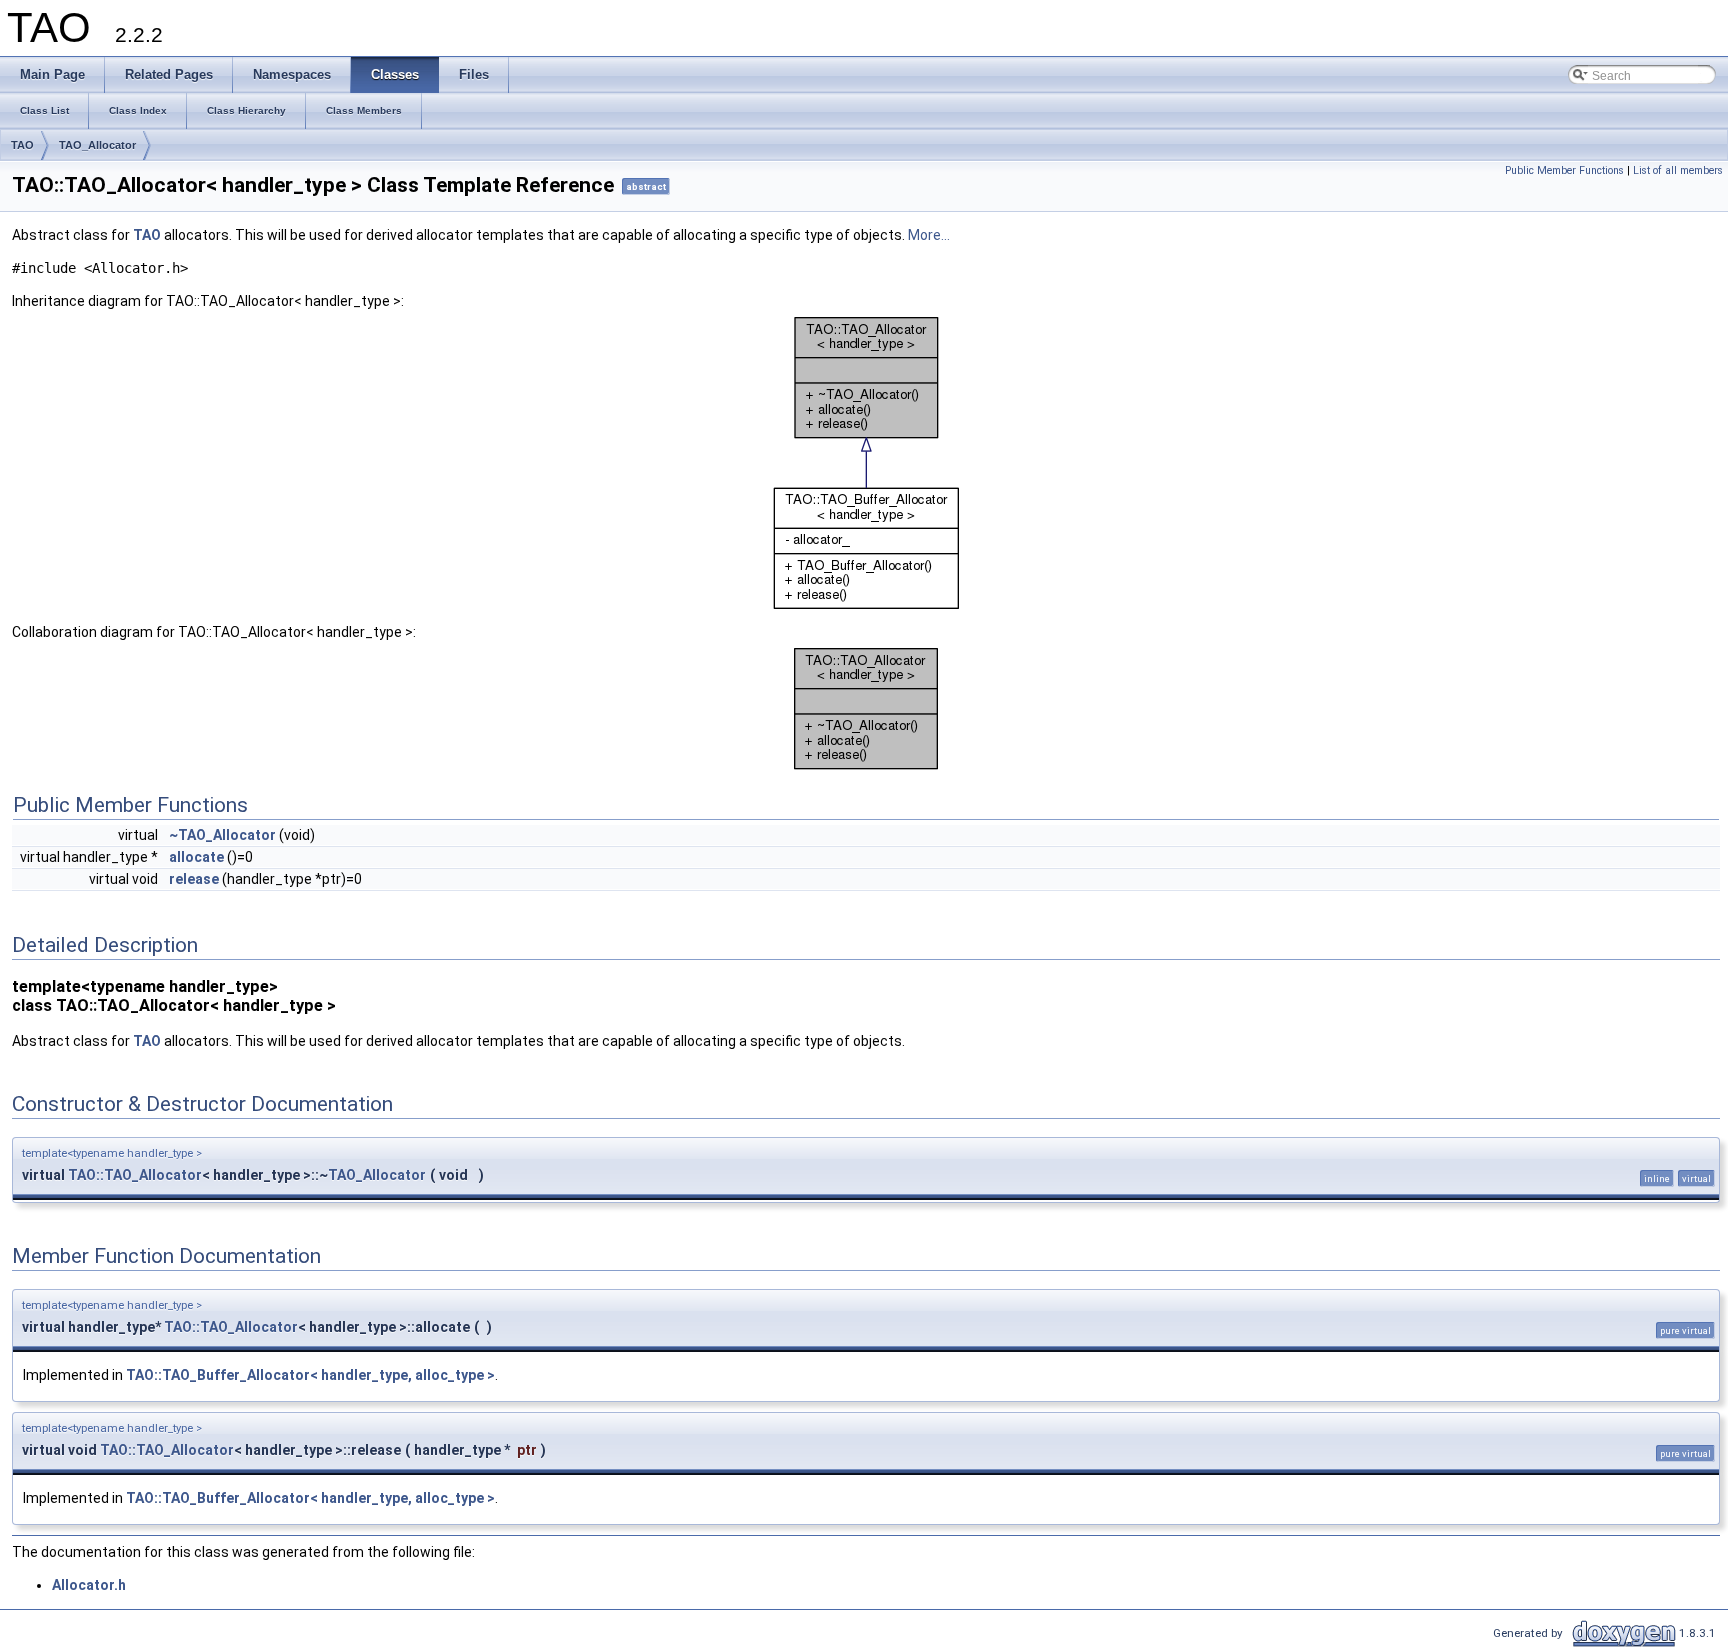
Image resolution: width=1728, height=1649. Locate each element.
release (194, 879)
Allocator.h (89, 1585)
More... (929, 235)
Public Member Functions (1564, 170)
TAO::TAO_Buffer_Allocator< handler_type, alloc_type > (310, 1375)
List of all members (1678, 170)
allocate (196, 857)
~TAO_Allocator (222, 835)
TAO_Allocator (97, 145)
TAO (22, 145)
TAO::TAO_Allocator (135, 1175)
